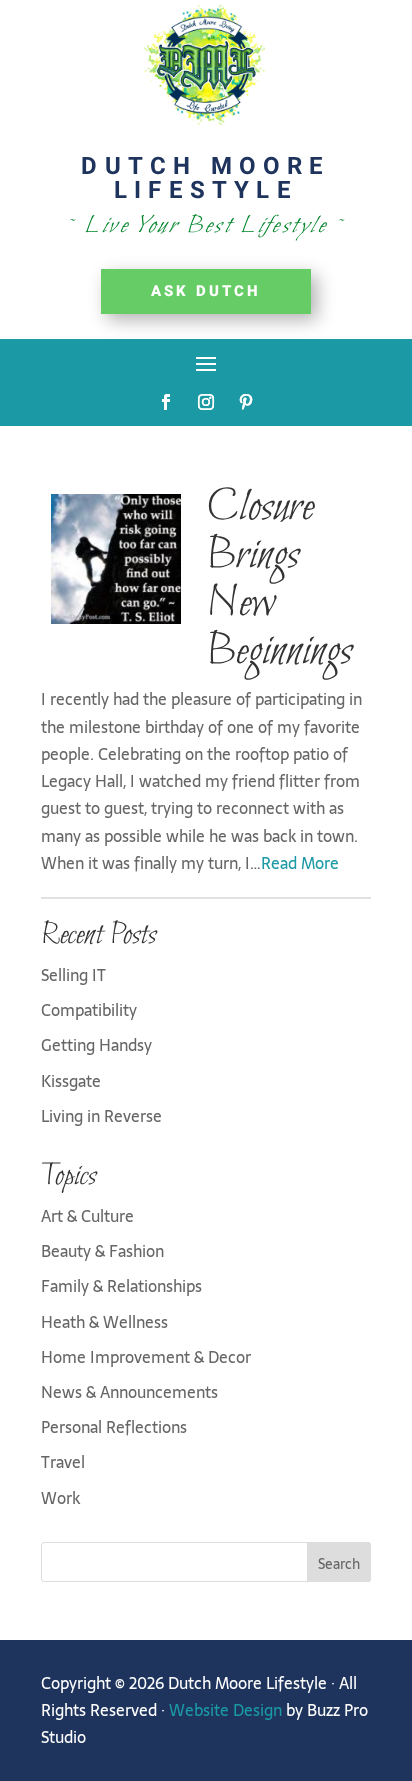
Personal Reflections (114, 1427)
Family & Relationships (121, 1286)
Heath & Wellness (104, 1322)
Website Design (225, 1710)
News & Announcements (129, 1392)
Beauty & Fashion (102, 1251)
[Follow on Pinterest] (246, 402)
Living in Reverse (101, 1116)
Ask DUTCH (206, 291)
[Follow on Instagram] (206, 402)
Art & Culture (87, 1216)
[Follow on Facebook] (166, 402)
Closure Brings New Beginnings (279, 580)
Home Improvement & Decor (146, 1357)
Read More (300, 863)
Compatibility (89, 1010)
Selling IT (73, 975)
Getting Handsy (96, 1045)
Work (60, 1498)
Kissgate (71, 1081)
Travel (63, 1462)
